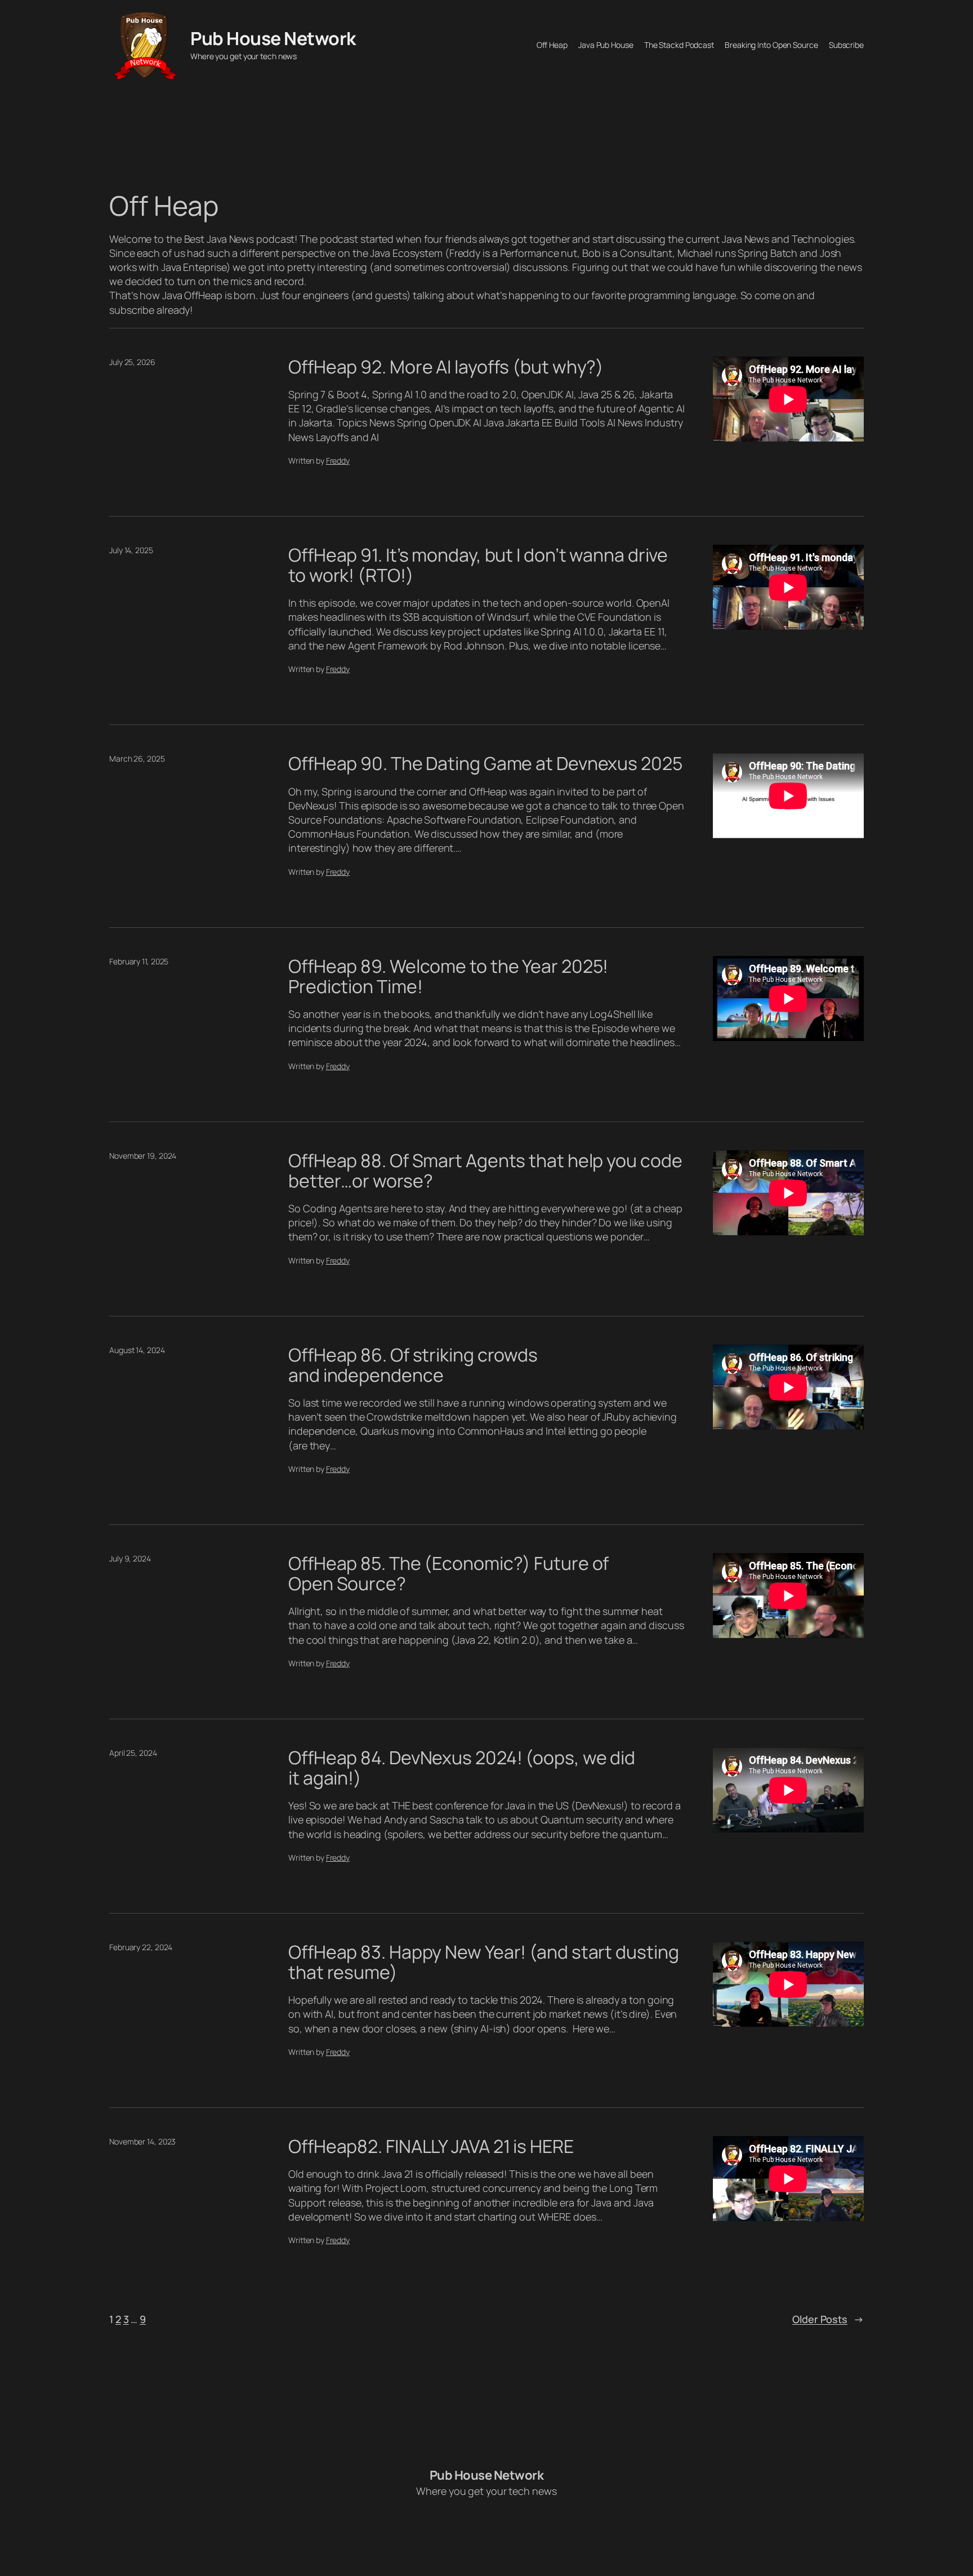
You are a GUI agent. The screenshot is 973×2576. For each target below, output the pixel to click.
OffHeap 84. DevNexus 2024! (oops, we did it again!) (462, 1768)
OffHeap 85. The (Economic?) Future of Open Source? (448, 1573)
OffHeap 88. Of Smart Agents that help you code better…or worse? (485, 1171)
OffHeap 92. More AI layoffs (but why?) (446, 367)
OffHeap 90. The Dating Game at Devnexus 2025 (485, 763)
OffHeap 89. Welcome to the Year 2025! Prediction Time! (448, 976)
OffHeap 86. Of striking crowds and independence (413, 1365)
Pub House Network (273, 38)
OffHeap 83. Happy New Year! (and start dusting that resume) (483, 1962)
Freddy (338, 461)
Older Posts (828, 2319)
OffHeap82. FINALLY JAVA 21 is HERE (431, 2146)
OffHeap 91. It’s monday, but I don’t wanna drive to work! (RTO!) (478, 565)
